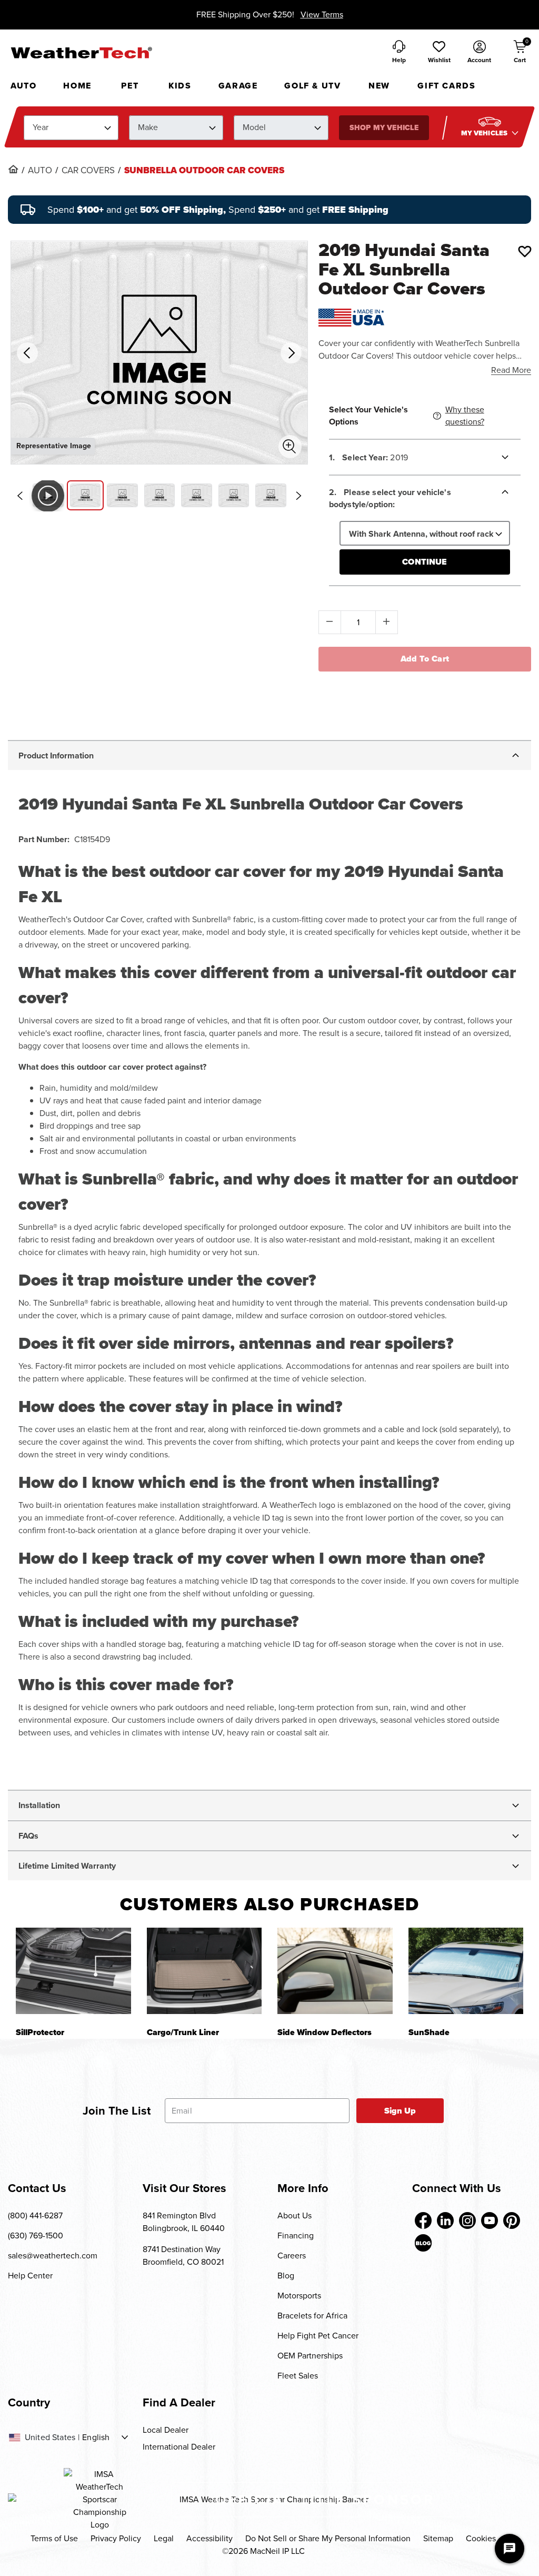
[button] (439, 53)
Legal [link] (164, 2538)
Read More (511, 370)
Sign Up (400, 2111)
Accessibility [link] (209, 2538)
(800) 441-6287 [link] (35, 2215)
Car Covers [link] (88, 171)
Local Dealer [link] (166, 2430)
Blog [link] (286, 2276)
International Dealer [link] (179, 2447)
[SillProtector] (73, 1971)
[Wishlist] (525, 251)
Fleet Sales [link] (298, 2376)
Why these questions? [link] (465, 416)
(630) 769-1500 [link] (36, 2236)
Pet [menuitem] (130, 86)
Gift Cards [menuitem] (446, 86)
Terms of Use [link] (54, 2538)
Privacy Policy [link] (116, 2538)
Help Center (30, 2276)
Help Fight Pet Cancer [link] (318, 2336)
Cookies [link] (481, 2538)
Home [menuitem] (77, 86)
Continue (425, 562)
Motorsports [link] (299, 2296)
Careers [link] (292, 2256)
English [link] (96, 2437)
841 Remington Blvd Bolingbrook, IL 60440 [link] (184, 2222)
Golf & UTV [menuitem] (312, 86)
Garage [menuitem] (238, 86)
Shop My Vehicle (384, 128)
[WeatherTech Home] (81, 53)
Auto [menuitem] (23, 86)
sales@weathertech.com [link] (53, 2256)
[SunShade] (466, 1971)
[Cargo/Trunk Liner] (204, 1971)
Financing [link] (296, 2236)
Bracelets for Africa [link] (312, 2316)
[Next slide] (299, 496)
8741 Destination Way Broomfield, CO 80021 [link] (183, 2256)
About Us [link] (295, 2215)
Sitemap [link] (438, 2538)
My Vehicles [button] (485, 133)
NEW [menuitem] (379, 86)
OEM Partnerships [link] (310, 2356)
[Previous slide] (19, 496)
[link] (13, 169)
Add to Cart (425, 659)
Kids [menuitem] (180, 86)
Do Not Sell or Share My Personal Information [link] (328, 2538)
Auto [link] (40, 171)
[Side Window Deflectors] (335, 1971)
